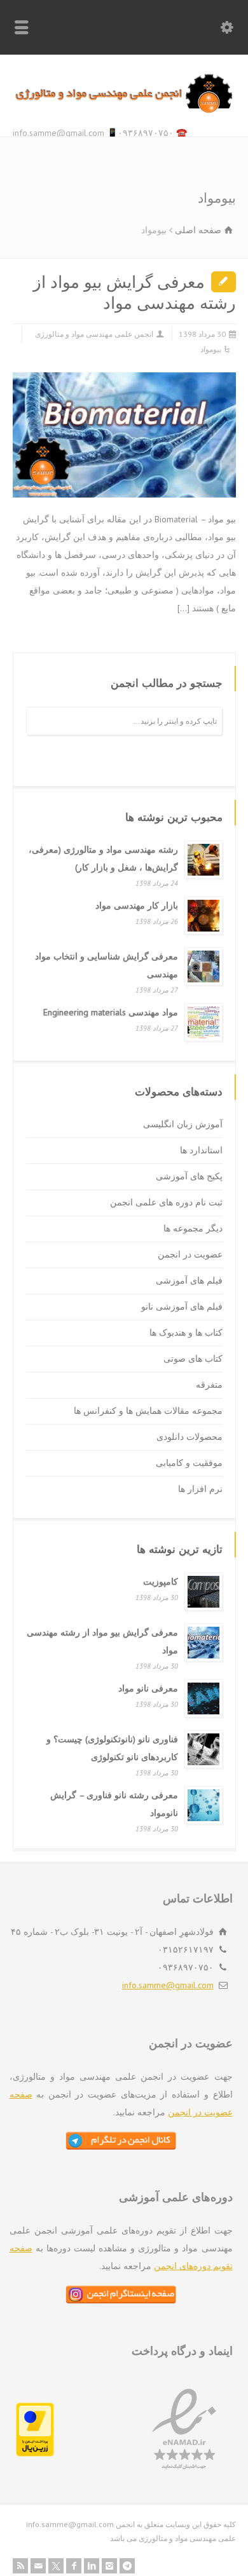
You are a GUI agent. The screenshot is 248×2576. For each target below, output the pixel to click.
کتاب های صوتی (193, 1359)
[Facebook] (74, 2566)
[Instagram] (109, 2566)
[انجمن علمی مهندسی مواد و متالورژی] (124, 110)
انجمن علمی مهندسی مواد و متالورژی (94, 334)
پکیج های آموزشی (189, 1176)
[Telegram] (127, 2566)
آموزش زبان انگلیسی (183, 1124)
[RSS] (20, 2566)
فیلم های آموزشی (189, 1280)
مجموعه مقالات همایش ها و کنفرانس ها (148, 1411)
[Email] (38, 2566)
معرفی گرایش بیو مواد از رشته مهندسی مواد (134, 293)
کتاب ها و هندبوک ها (186, 1332)
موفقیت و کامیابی (189, 1463)
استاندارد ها (201, 1150)
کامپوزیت (161, 1582)
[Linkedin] (92, 2566)
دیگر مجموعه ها (193, 1228)
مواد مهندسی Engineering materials (111, 1012)
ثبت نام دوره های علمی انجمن (166, 1202)
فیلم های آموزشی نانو (182, 1306)
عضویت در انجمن (190, 1254)
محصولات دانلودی (189, 1437)
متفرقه (209, 1385)
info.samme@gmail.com (168, 1985)
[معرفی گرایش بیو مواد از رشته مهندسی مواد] (220, 480)
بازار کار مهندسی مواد (137, 905)
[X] (56, 2566)
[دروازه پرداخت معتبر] (35, 2453)
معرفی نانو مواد (148, 1688)
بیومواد (211, 349)
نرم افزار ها (200, 1489)
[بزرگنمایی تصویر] (114, 390)
